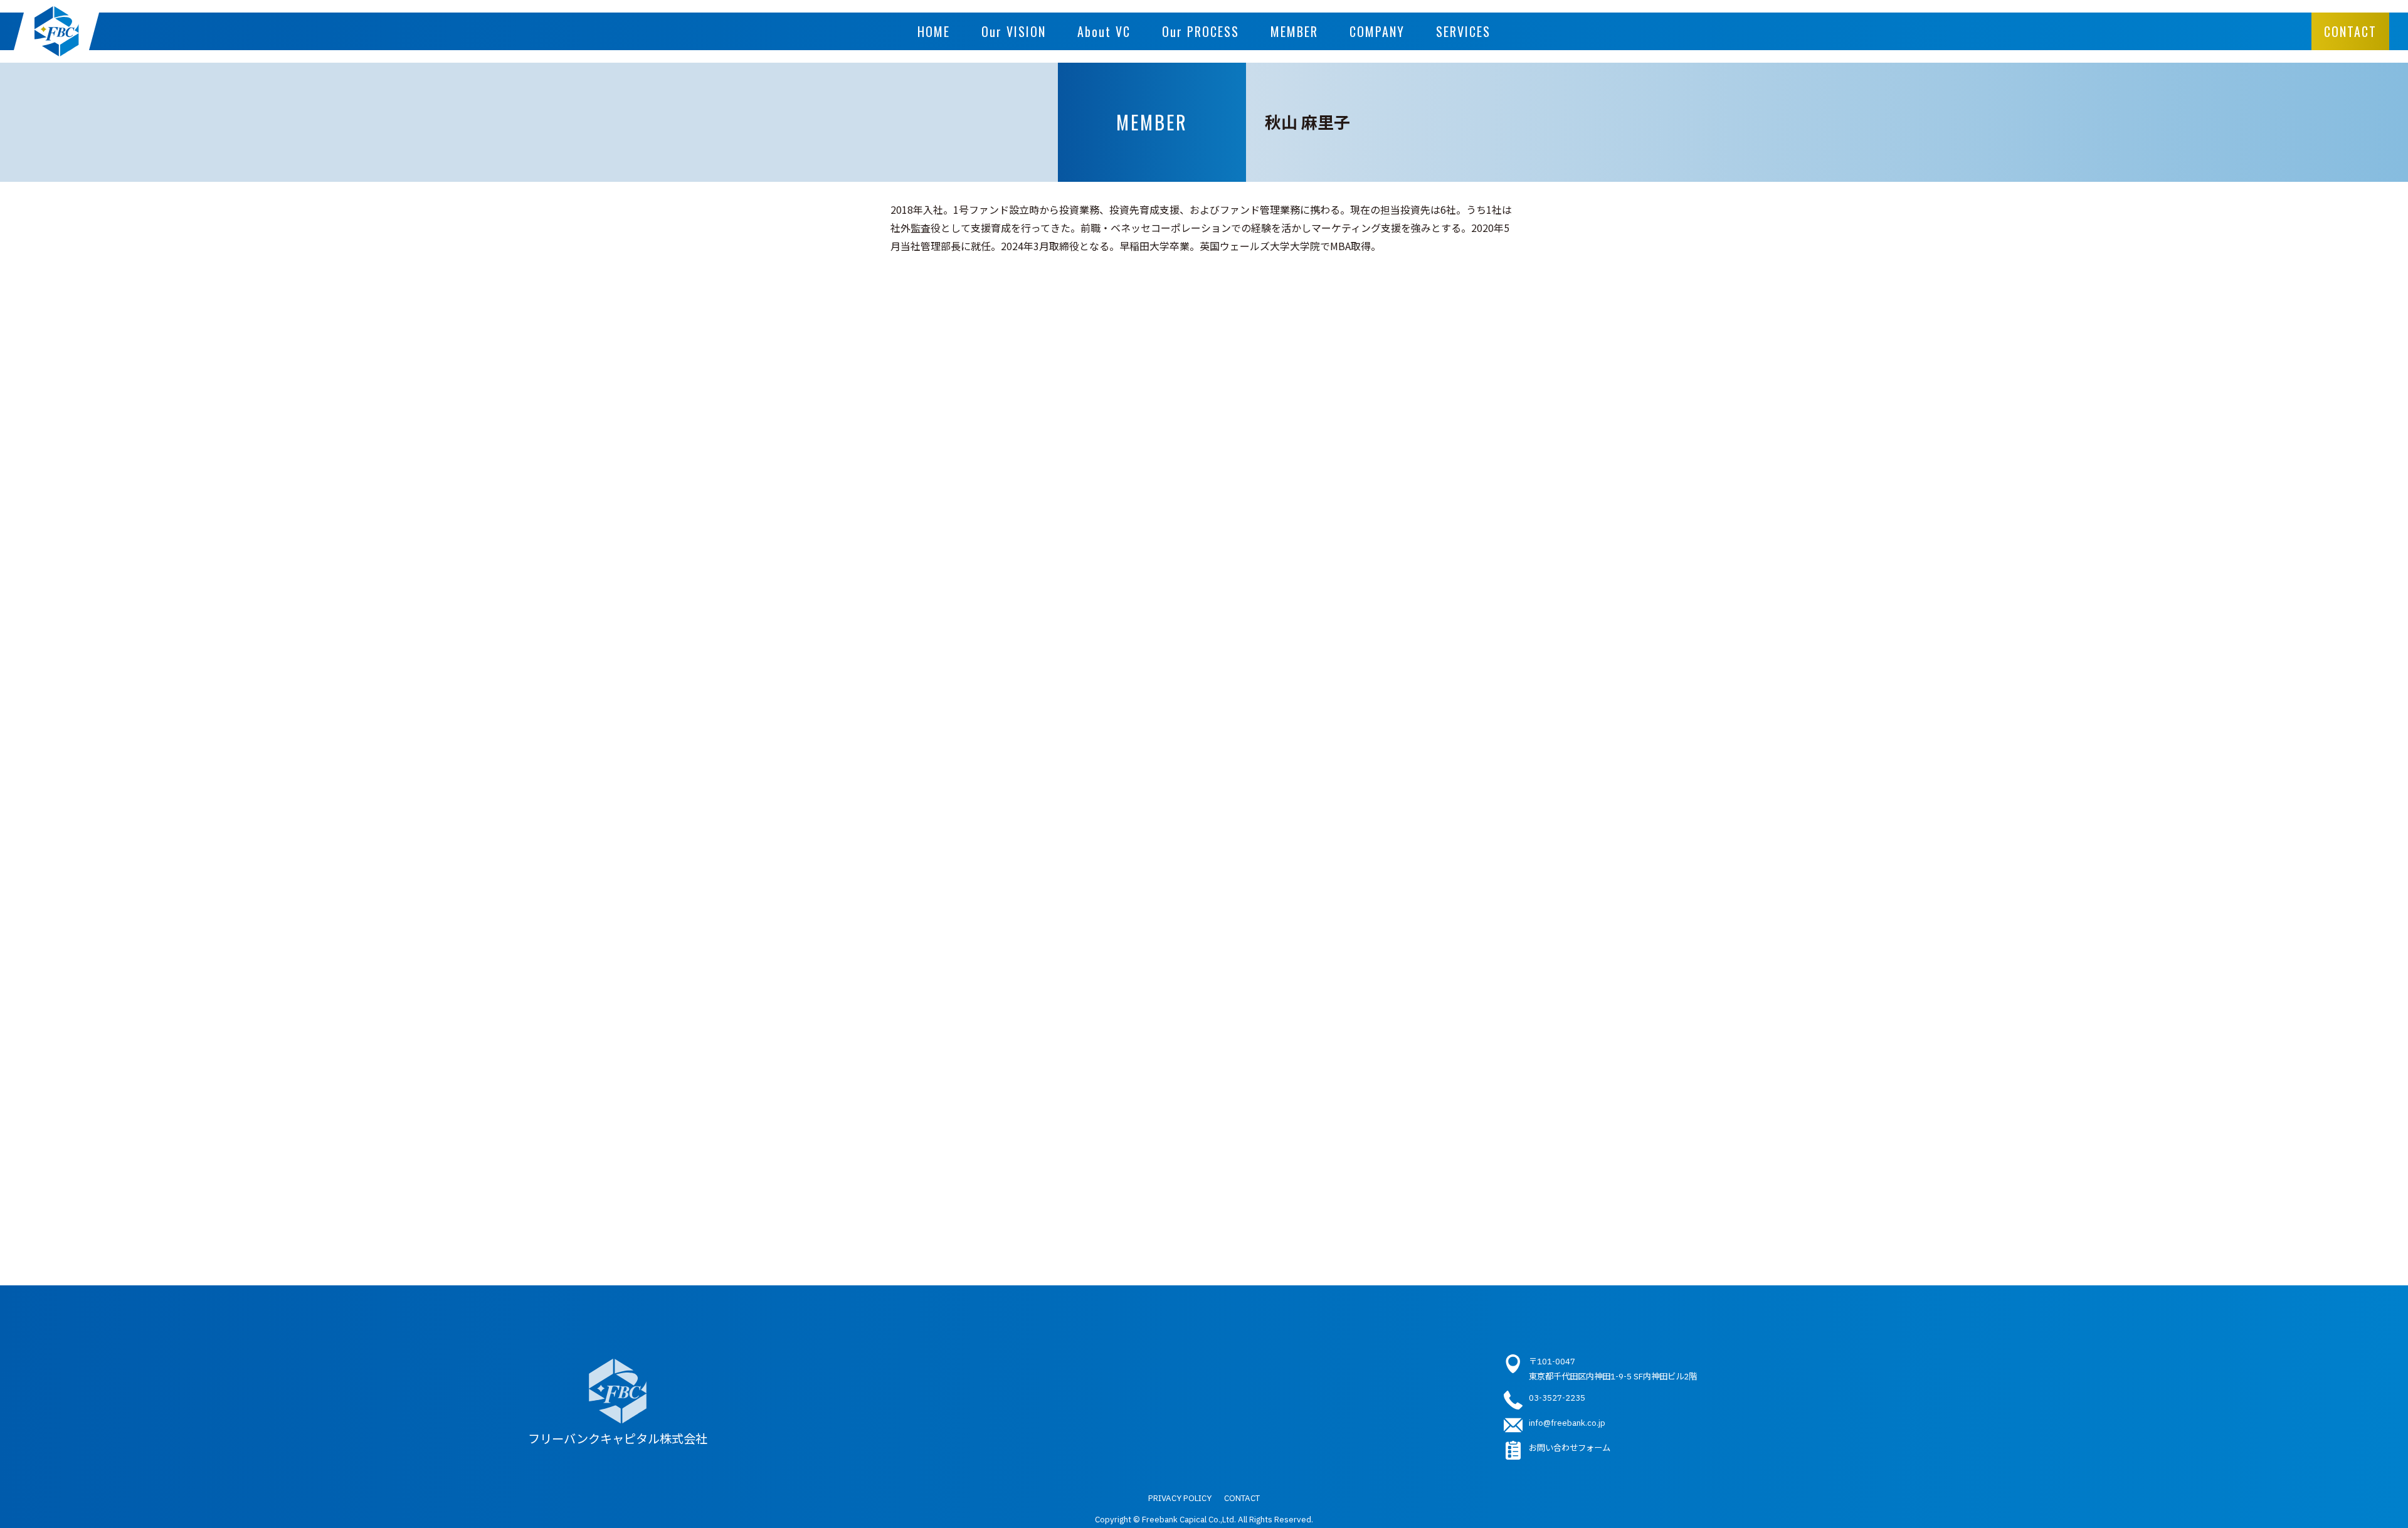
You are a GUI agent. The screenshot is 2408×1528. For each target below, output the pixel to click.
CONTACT (2350, 31)
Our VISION (1014, 31)
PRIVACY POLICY (1180, 1498)
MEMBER (1294, 31)
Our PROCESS (1201, 31)
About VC (1104, 31)
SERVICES (1463, 31)
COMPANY (1377, 31)
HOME (934, 31)
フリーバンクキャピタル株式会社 (618, 1439)
